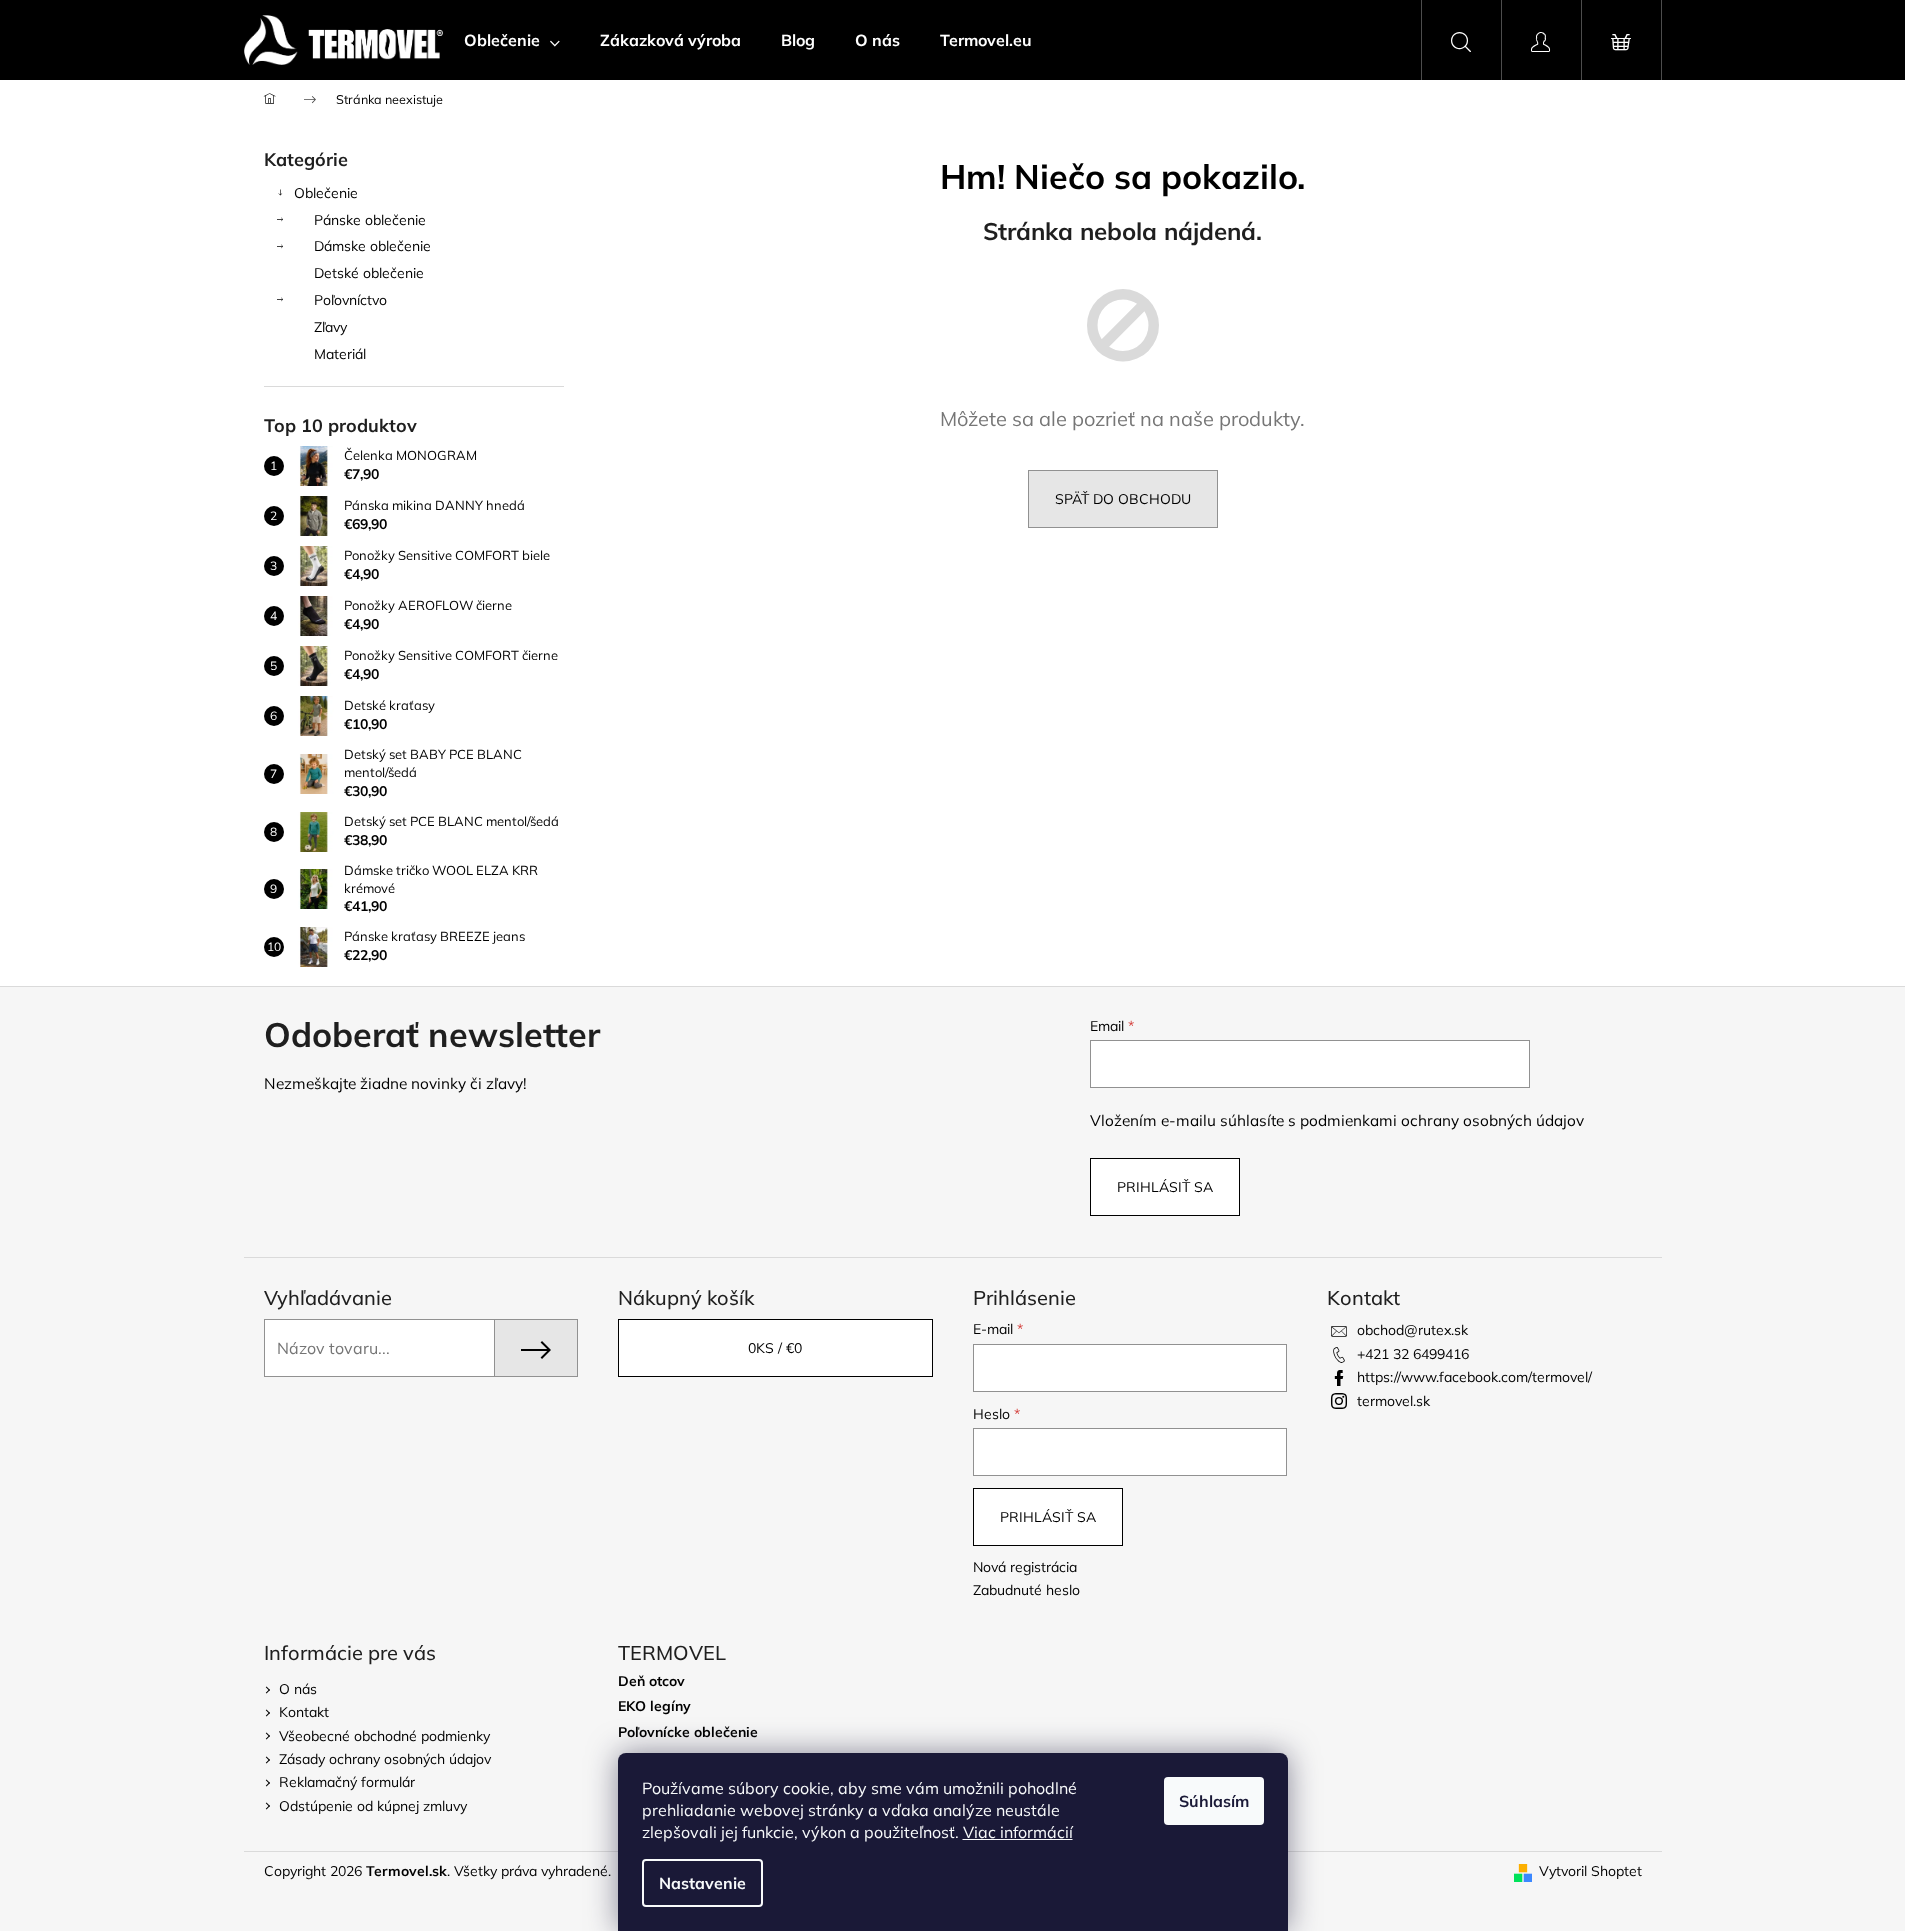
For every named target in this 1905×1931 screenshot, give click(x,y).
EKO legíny (654, 1706)
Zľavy (330, 327)
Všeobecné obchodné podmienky (384, 1736)
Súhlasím (1214, 1801)
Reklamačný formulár (347, 1782)
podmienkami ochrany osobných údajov (1442, 1120)
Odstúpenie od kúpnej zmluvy (373, 1806)
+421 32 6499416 (1413, 1354)
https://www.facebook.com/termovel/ (1474, 1377)
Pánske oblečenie (370, 220)
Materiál (340, 354)
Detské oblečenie (369, 273)
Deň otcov (651, 1681)
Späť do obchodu (1123, 499)
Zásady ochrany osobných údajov (385, 1759)
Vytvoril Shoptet (1590, 1871)
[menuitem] (512, 40)
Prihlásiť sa (1165, 1187)
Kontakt (304, 1712)
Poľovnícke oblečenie (688, 1732)
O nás (298, 1689)
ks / (775, 1348)
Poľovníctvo (350, 300)
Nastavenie (702, 1883)
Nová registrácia (1025, 1567)
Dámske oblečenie (372, 246)
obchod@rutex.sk (1412, 1330)
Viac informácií (1018, 1832)
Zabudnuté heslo (1026, 1590)
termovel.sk (1393, 1401)
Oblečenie (326, 193)
